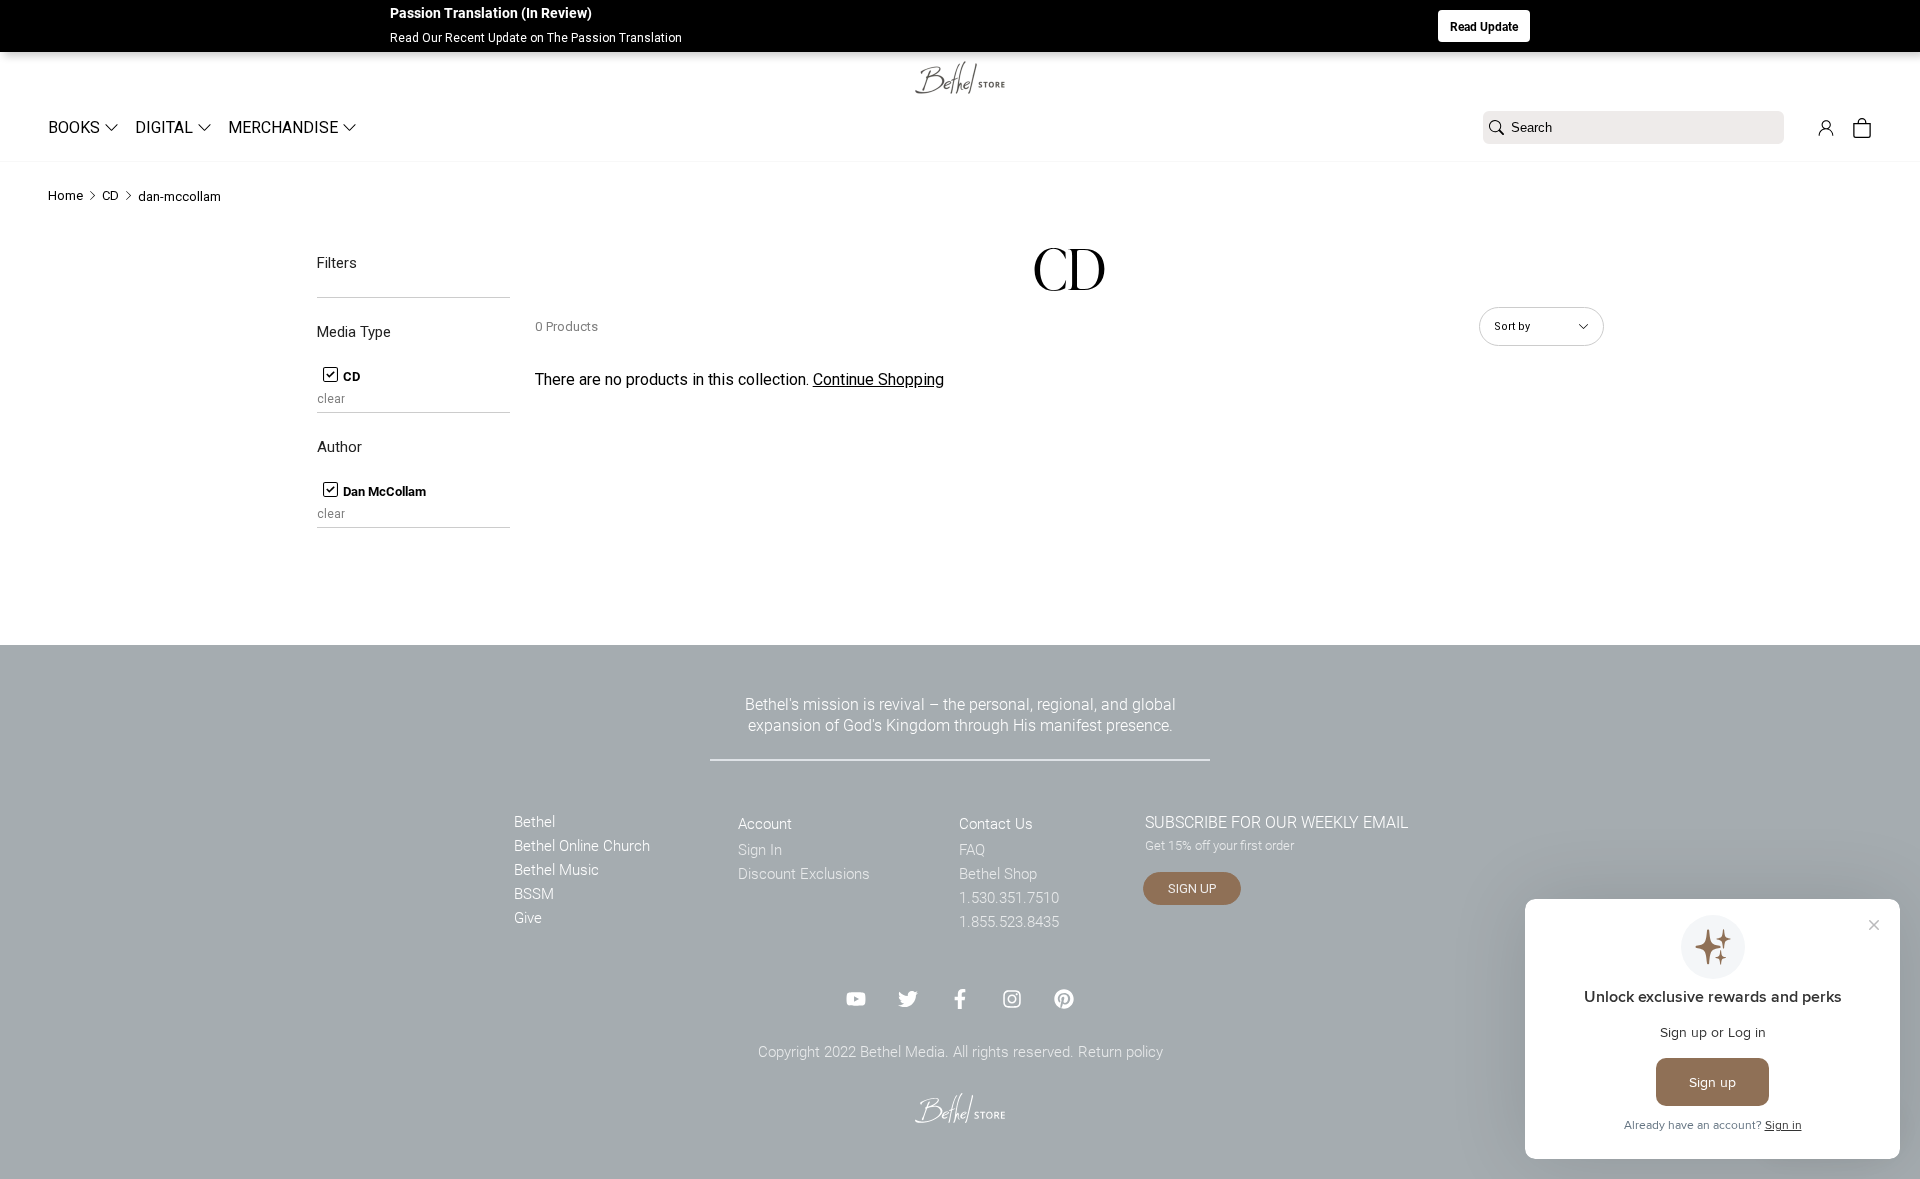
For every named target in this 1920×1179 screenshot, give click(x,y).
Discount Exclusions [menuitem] (804, 873)
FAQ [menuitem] (972, 849)
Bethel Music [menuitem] (556, 869)
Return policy (1120, 1051)
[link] (960, 65)
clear (331, 399)
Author (339, 447)
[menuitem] (75, 127)
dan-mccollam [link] (179, 196)
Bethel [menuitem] (534, 821)
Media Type (354, 332)
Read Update (1484, 26)
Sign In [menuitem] (760, 849)
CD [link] (110, 195)
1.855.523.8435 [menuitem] (1009, 921)
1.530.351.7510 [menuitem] (1009, 897)
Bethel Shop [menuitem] (998, 873)
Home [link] (65, 195)
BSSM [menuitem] (534, 893)
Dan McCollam (383, 491)
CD (350, 376)
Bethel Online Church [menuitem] (582, 845)
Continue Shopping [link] (878, 379)
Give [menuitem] (528, 917)
